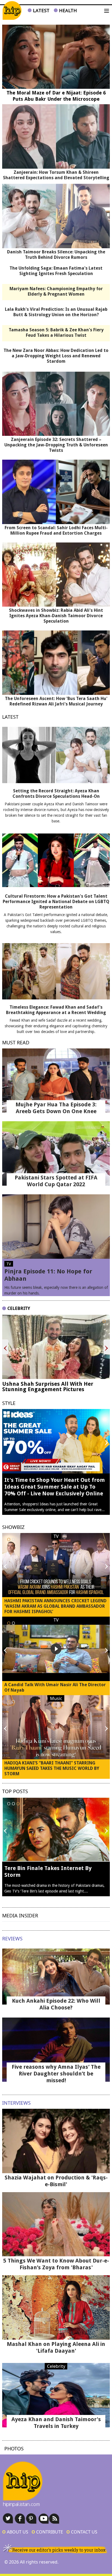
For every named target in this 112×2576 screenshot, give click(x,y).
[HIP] (12, 11)
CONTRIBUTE (47, 2532)
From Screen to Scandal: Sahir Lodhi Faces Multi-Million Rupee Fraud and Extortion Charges (56, 530)
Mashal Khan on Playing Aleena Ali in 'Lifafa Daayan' (56, 2347)
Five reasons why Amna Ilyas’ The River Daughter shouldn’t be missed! (56, 2074)
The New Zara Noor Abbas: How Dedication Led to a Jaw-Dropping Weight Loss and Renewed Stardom (56, 356)
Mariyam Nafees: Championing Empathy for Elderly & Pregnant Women (56, 291)
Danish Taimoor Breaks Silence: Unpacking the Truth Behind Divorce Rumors (56, 255)
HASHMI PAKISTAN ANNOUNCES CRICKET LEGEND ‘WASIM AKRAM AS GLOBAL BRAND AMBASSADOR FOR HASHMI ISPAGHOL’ (55, 1606)
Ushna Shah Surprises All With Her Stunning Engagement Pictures (48, 1387)
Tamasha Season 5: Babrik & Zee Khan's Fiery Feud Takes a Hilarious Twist (56, 333)
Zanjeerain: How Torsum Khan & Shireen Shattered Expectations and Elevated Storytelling (56, 175)
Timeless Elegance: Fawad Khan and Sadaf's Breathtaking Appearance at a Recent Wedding (56, 1010)
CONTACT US (82, 2532)
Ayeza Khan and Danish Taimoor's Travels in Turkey (56, 2423)
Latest (41, 10)
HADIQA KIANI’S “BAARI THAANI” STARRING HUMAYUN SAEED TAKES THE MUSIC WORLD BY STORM (52, 1768)
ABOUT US (15, 2532)
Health (67, 10)
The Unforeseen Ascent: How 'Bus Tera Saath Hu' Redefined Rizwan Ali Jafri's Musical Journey (56, 701)
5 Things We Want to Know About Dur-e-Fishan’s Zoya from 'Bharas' (56, 2264)
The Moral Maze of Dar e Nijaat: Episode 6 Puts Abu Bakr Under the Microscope (56, 96)
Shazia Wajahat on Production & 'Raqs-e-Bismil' (56, 2181)
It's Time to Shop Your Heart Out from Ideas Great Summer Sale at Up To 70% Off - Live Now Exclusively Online (55, 1487)
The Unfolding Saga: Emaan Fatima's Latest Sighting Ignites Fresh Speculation (56, 271)
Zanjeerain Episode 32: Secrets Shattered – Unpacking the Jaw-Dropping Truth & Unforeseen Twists (56, 445)
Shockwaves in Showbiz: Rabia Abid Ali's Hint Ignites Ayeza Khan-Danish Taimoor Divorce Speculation (56, 616)
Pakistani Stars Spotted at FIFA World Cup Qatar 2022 (56, 1181)
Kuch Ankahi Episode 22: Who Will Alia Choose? (56, 2004)
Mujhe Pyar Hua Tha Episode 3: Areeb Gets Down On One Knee (56, 1108)
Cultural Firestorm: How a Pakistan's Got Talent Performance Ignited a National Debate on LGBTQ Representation (56, 902)
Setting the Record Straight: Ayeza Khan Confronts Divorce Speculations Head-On (56, 794)
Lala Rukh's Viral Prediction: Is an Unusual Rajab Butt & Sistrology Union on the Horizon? (56, 312)
